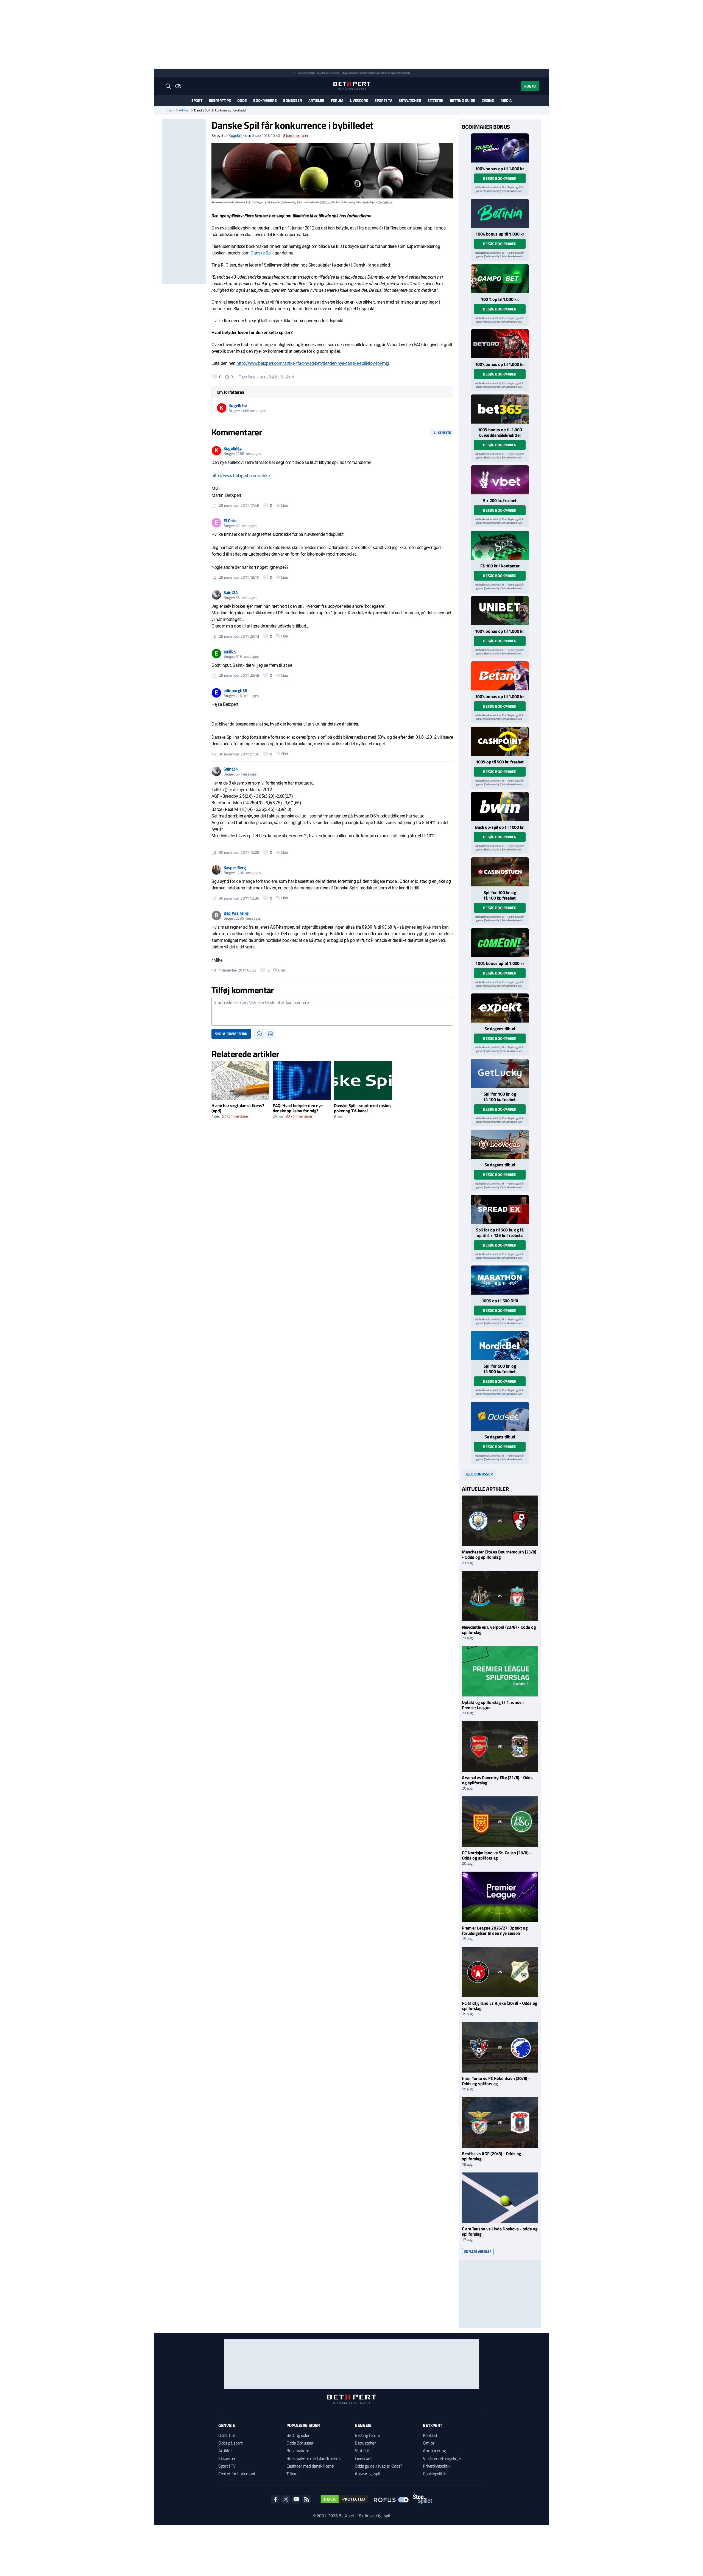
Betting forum (367, 2435)
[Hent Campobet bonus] (500, 279)
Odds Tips (227, 2435)
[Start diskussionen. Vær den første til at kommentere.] (332, 1011)
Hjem (170, 110)
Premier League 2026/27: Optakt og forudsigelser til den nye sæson (495, 1930)
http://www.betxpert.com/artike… (242, 476)
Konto (530, 86)
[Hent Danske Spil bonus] (500, 1416)
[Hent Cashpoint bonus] (500, 741)
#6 (214, 852)
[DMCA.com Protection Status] (344, 2499)
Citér (285, 505)
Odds (242, 100)
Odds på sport (231, 2443)
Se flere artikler (478, 2251)
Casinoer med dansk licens (310, 2466)
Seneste (444, 432)
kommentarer (296, 136)
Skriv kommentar (231, 1034)
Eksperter (227, 2458)
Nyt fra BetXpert (282, 376)
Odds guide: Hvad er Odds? (378, 2466)
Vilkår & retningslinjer (443, 2458)
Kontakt (430, 2435)
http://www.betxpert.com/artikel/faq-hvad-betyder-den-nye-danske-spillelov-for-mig (313, 363)
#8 (214, 970)
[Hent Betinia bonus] (500, 213)
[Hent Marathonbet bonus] (500, 1280)
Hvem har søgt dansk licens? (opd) (238, 1108)
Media (506, 100)
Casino (488, 100)
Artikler (316, 100)
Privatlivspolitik (437, 2466)
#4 (214, 675)
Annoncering (434, 2451)
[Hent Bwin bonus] (500, 807)
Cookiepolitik (434, 2474)
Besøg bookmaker (500, 178)
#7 (214, 898)
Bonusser (292, 100)
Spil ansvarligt (307, 73)
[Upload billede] (270, 1034)
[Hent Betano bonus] (500, 676)
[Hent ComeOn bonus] (500, 943)
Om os (429, 2443)
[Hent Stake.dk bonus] (500, 545)
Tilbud (292, 2474)
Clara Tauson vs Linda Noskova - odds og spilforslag (500, 2231)
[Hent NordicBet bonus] (500, 1345)
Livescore (359, 100)
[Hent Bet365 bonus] (500, 409)
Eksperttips (220, 100)
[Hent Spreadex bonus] (500, 1209)
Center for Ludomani (237, 2474)
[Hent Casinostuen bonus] (500, 872)
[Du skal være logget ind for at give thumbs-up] (215, 377)
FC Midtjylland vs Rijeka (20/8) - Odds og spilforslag (500, 2006)
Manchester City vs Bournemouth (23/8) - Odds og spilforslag (499, 1554)
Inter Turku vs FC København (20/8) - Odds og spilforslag (496, 2081)
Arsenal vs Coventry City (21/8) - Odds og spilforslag (497, 1780)
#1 (214, 505)
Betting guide (462, 100)
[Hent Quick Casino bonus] (500, 148)
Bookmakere (265, 100)
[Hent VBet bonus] (500, 480)
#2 (214, 577)
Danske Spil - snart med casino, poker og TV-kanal (363, 1108)
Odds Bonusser (300, 2443)
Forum (337, 100)
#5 (214, 754)
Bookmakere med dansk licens (313, 2458)
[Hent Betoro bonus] (500, 344)
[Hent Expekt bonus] (500, 1008)
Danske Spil (261, 253)
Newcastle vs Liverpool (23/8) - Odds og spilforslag (499, 1630)
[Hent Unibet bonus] (500, 611)
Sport (197, 100)
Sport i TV (383, 100)
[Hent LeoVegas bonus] (500, 1144)
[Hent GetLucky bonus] (500, 1073)
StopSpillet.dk (403, 73)
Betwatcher (410, 100)
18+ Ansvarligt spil (373, 2516)
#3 (214, 636)
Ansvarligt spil (367, 2474)
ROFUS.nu (342, 73)
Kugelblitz (236, 136)
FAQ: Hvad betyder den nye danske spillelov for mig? (298, 1108)
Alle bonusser (479, 1474)
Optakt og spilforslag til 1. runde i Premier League (493, 1705)
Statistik (435, 100)
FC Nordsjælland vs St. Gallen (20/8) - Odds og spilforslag (497, 1855)
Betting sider (298, 2435)
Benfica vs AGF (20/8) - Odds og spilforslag (492, 2156)
